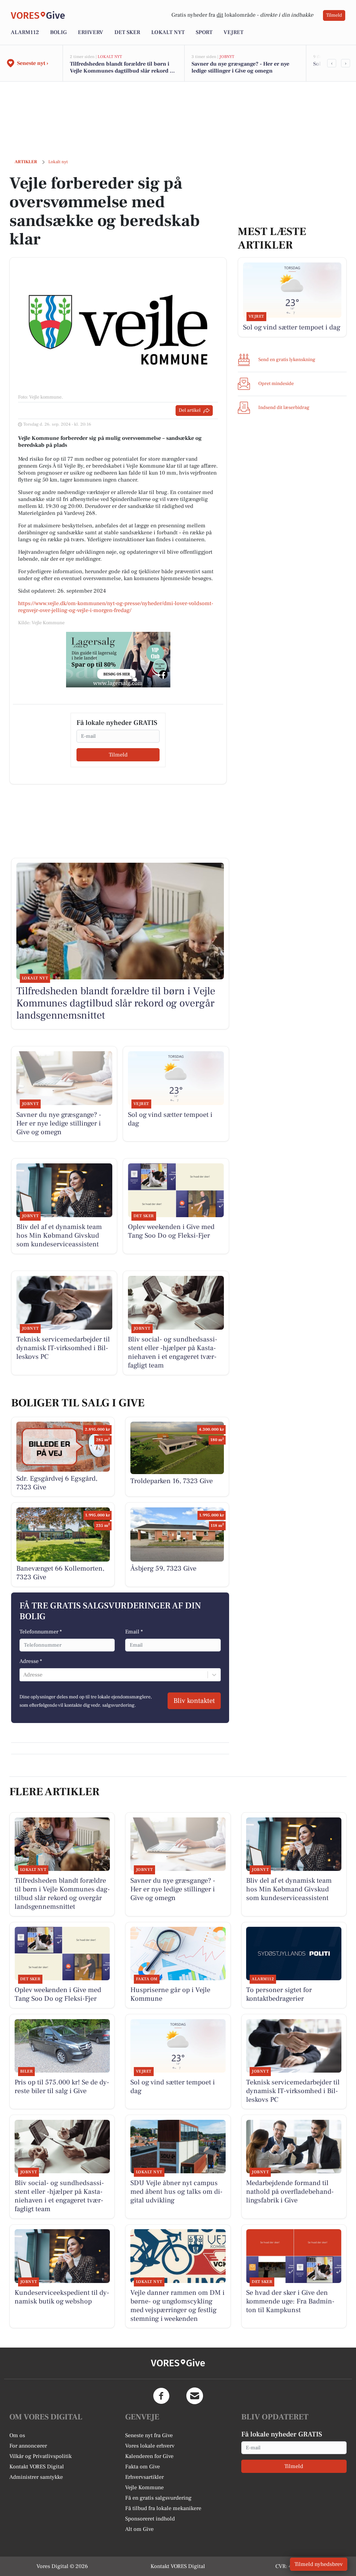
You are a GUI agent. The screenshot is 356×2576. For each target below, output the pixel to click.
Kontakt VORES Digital (37, 2467)
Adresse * (31, 1661)
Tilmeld (334, 15)
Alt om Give (139, 2529)
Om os (17, 2435)
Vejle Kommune (144, 2487)
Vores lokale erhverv (150, 2446)
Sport (204, 32)
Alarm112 (25, 32)
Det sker (127, 32)
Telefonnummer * (41, 1632)
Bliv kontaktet (194, 1701)
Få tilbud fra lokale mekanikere (163, 2508)
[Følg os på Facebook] (161, 2396)
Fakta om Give (143, 2467)
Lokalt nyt (168, 32)
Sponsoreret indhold (150, 2519)
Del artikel (190, 410)
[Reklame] (118, 660)
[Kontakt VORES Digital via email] (195, 2396)
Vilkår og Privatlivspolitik (41, 2456)
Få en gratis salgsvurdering (158, 2498)
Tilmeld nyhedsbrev (319, 2564)
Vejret (233, 32)
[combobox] (24, 1675)
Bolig (58, 32)
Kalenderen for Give (149, 2456)
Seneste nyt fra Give (149, 2435)
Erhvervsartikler (144, 2477)
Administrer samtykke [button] (36, 2477)
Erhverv (91, 32)
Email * (134, 1632)
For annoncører (28, 2446)
